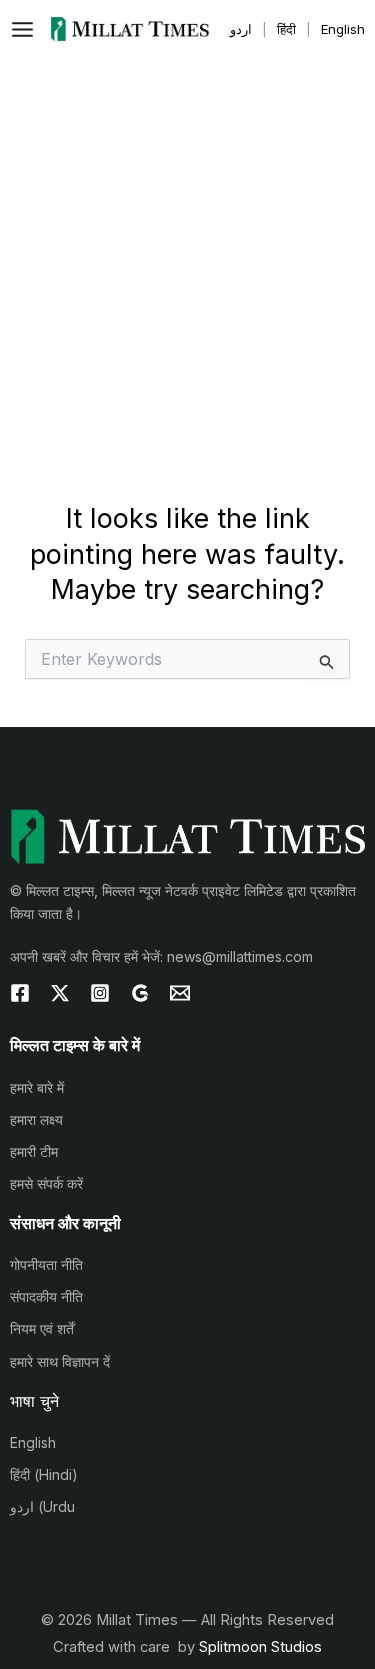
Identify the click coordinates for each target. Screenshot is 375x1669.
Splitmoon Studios (260, 1647)
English (33, 1442)
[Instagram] (100, 993)
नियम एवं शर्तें (42, 1328)
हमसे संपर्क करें (46, 1183)
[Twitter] (60, 993)
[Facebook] (20, 993)
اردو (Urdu (42, 1506)
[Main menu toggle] (27, 29)
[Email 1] (180, 993)
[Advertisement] (187, 255)
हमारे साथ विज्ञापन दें (60, 1361)
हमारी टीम (34, 1151)
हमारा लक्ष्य (36, 1119)
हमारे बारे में (37, 1087)
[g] (140, 993)
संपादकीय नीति (46, 1296)
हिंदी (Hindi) (44, 1474)
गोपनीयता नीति (46, 1264)
